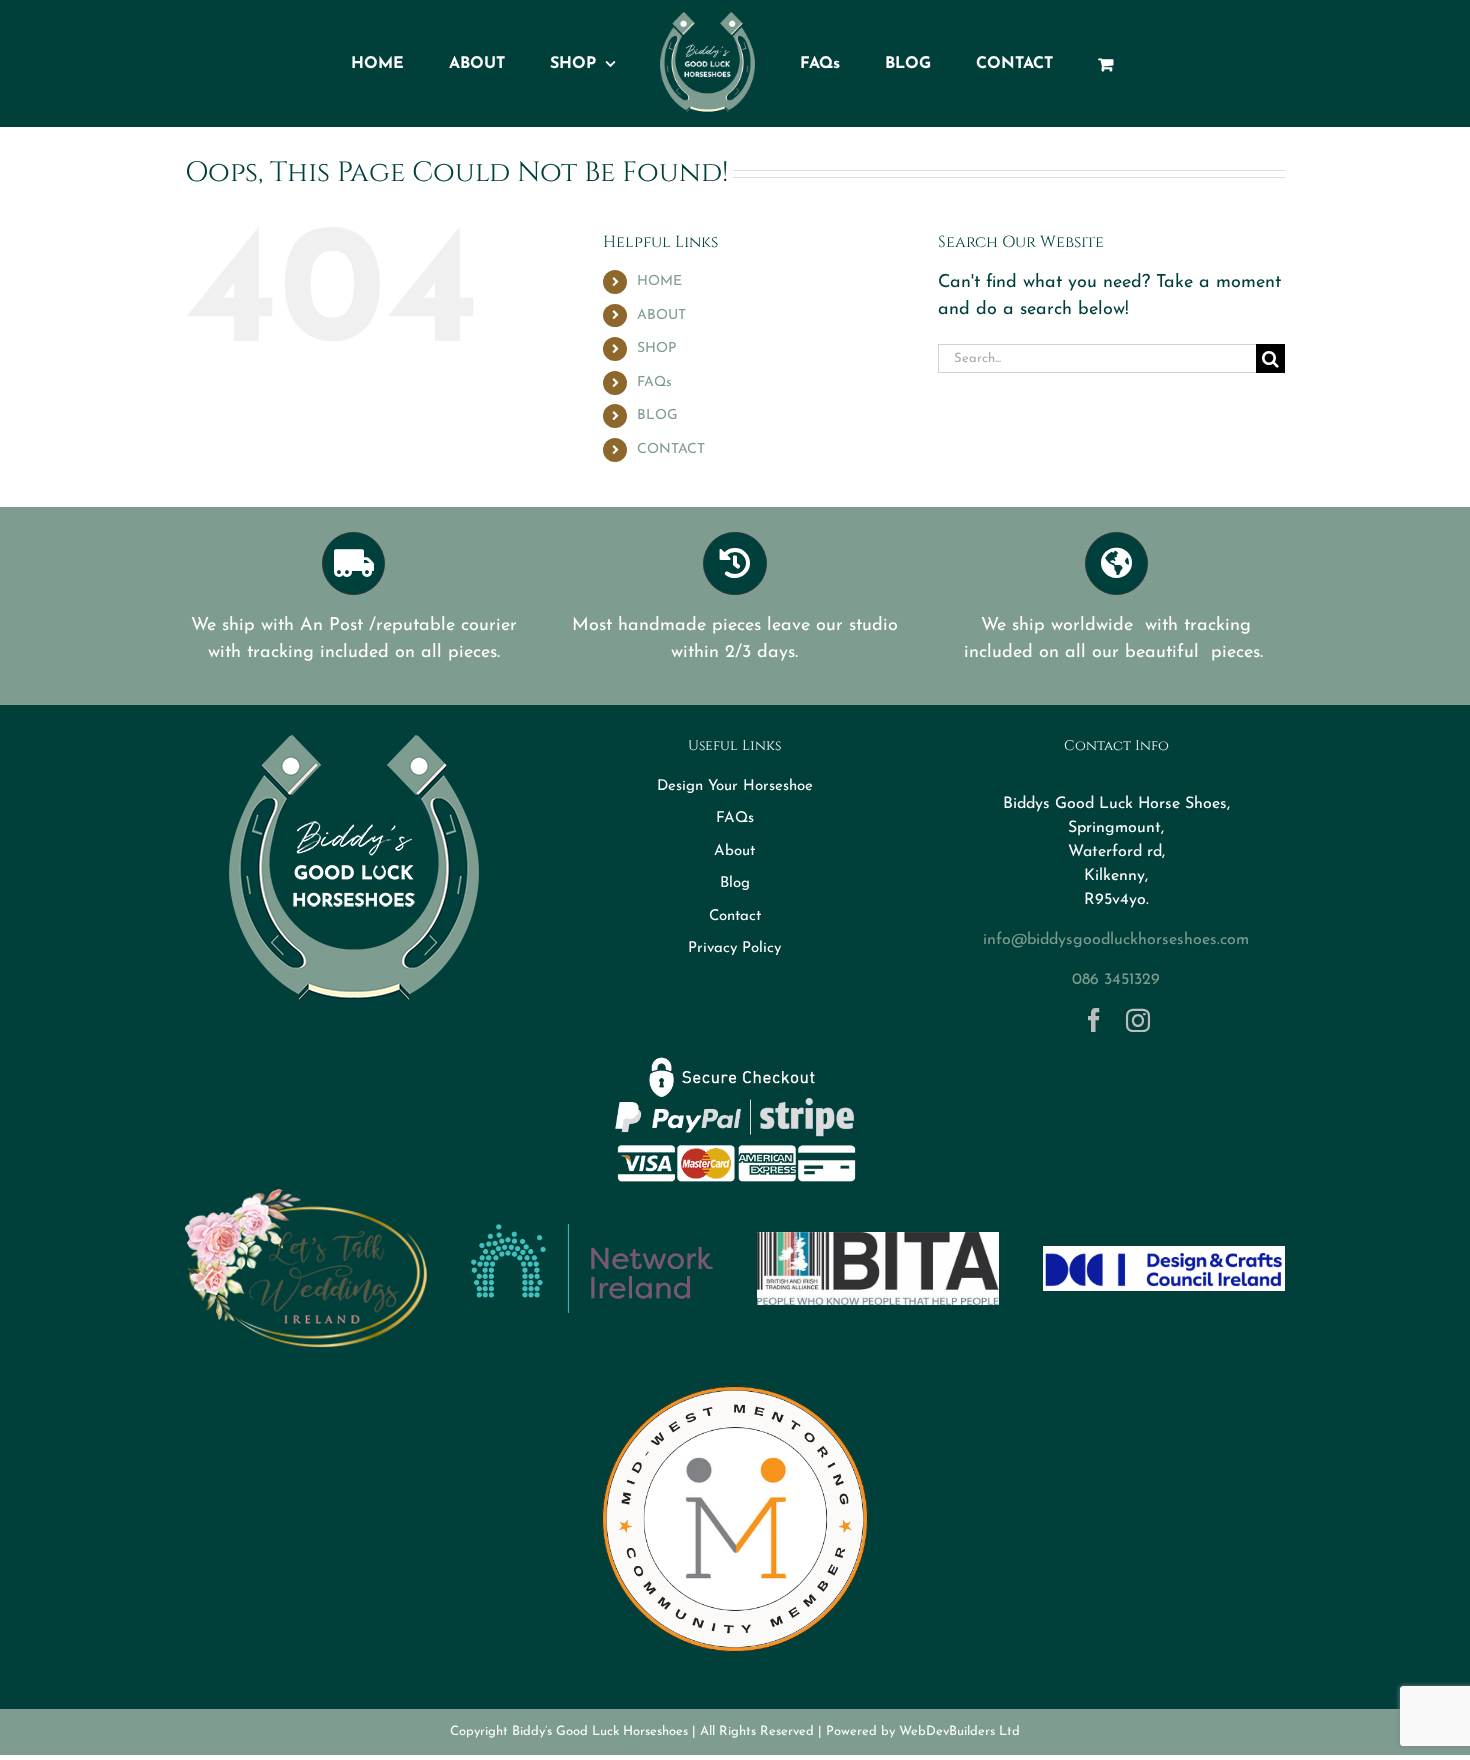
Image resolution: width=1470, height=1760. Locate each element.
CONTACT (671, 449)
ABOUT (661, 315)
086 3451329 (1116, 980)
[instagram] (1138, 1020)
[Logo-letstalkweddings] (306, 1197)
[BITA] (878, 1241)
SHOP (656, 348)
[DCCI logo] (1164, 1255)
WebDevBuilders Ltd (959, 1731)
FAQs (654, 382)
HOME (659, 281)
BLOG (657, 415)
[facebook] (1094, 1020)
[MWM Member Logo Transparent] (735, 1378)
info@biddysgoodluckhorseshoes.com (1116, 940)
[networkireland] (592, 1233)
